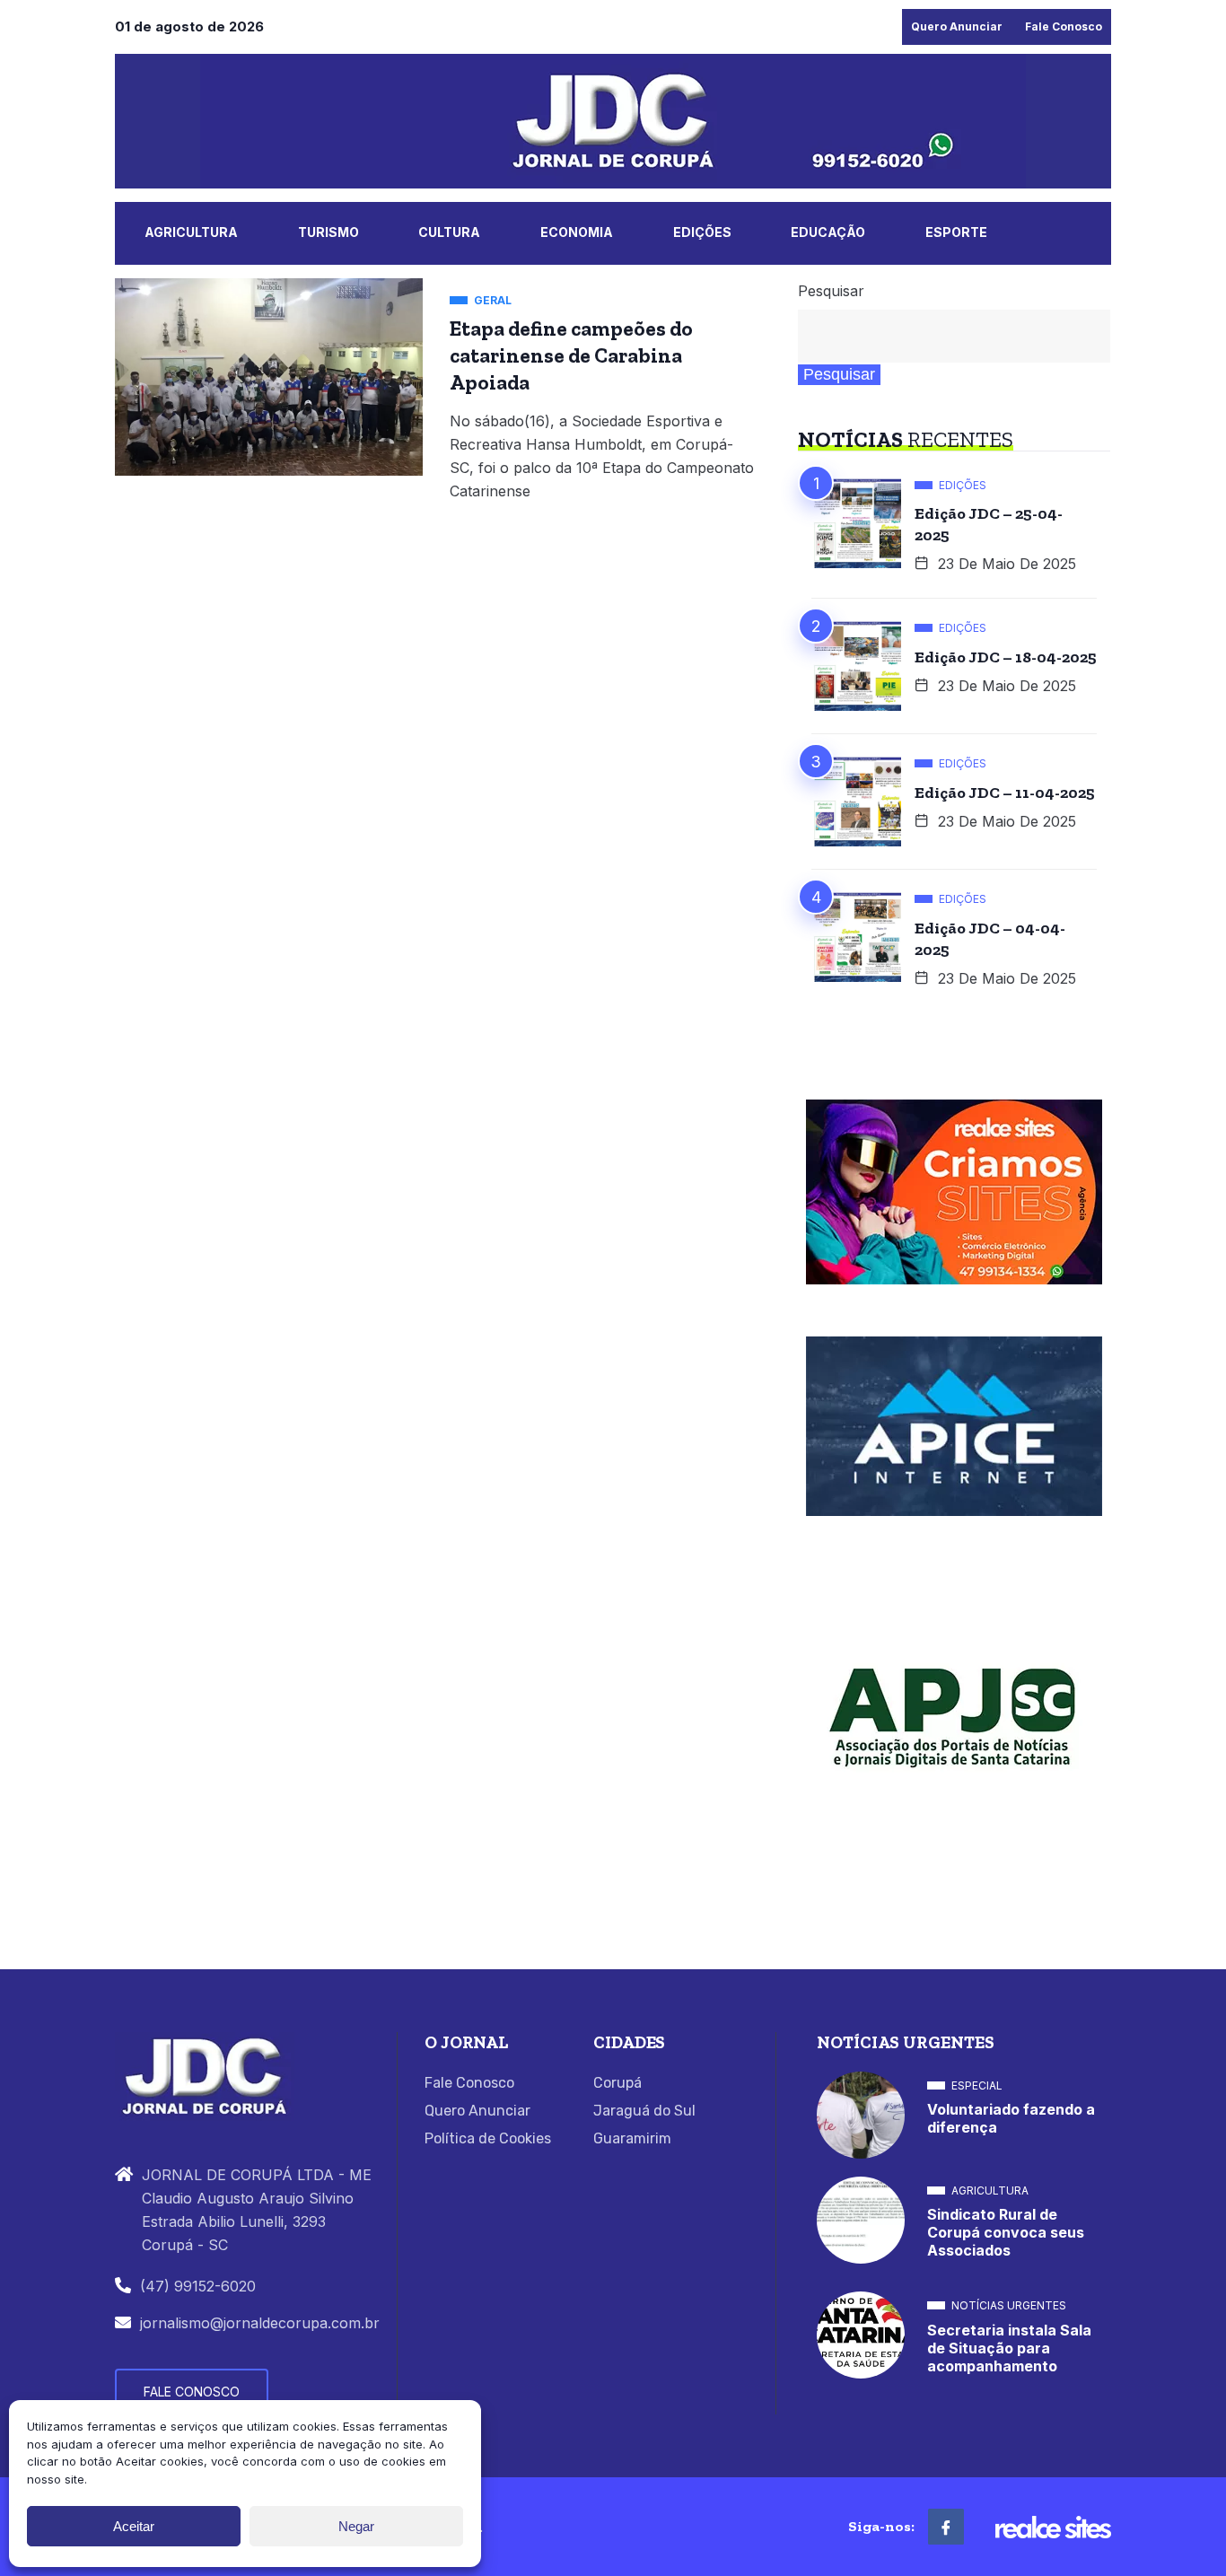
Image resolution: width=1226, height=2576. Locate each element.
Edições (702, 232)
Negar (356, 2526)
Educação (828, 232)
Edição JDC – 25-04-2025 (989, 524)
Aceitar (134, 2526)
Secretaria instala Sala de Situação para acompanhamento (1009, 2348)
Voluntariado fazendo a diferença (1011, 2118)
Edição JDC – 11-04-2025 (1005, 793)
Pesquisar (831, 291)
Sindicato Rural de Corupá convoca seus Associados (1006, 2232)
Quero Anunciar (957, 26)
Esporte (956, 232)
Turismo (328, 232)
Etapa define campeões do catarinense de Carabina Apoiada (571, 355)
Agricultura (191, 232)
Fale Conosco (1064, 26)
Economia (577, 232)
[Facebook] (946, 2527)
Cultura (449, 232)
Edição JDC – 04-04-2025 (990, 939)
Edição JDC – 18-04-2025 (1006, 657)
